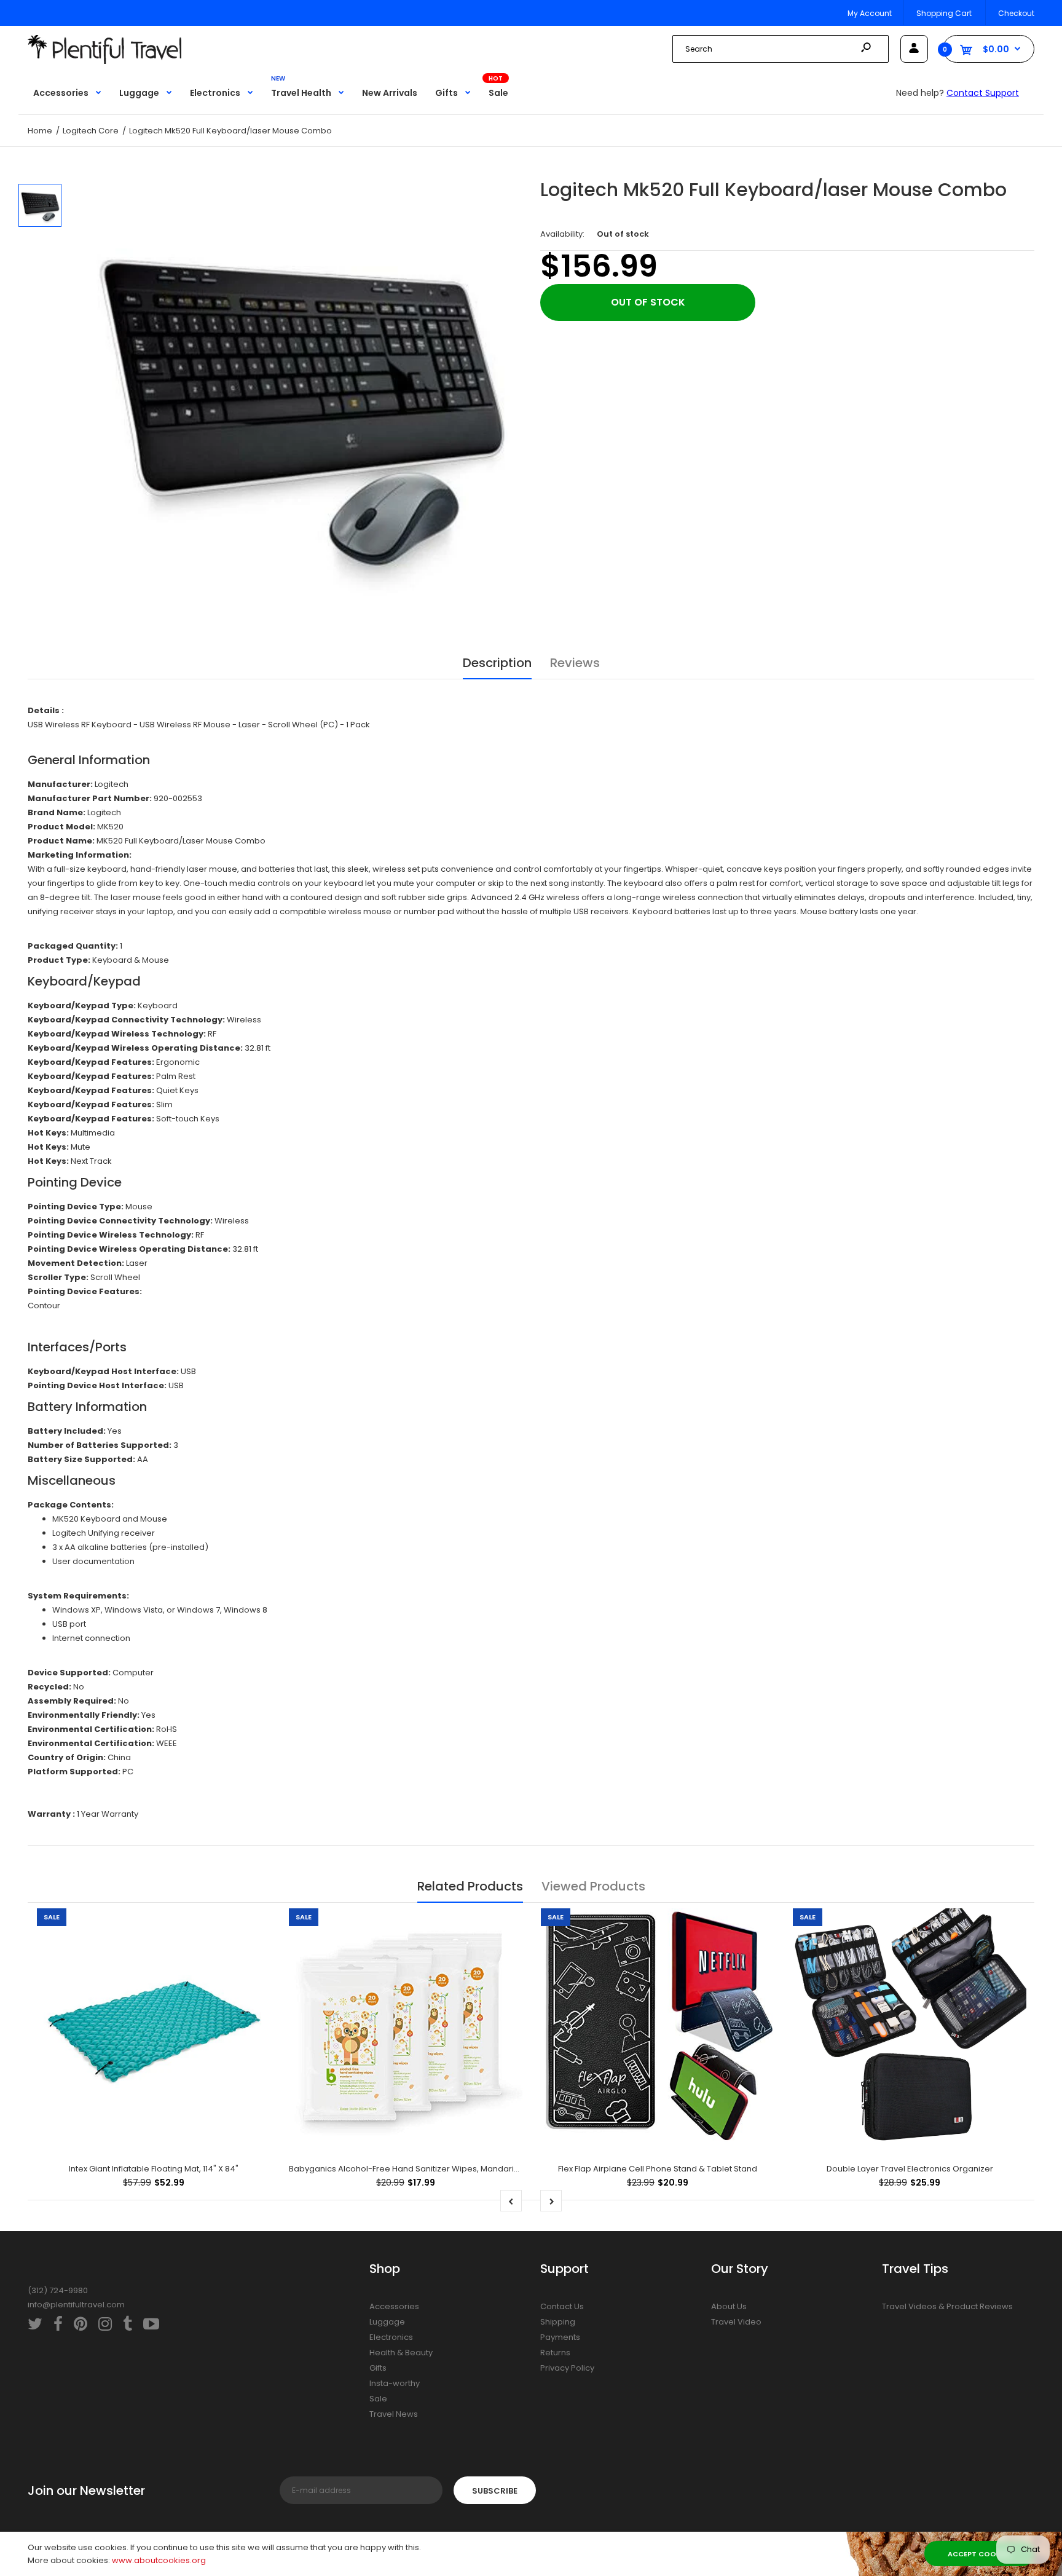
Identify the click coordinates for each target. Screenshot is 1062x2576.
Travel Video (736, 2322)
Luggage (387, 2322)
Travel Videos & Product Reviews (947, 2306)
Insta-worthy (395, 2383)
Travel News (394, 2414)
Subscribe (495, 2491)
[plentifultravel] (104, 61)
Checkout (1016, 13)
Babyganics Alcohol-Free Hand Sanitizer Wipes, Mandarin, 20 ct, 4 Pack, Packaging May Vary (473, 2169)
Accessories (394, 2306)
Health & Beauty (401, 2353)
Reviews (575, 663)
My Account (870, 13)
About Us (729, 2306)
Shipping (558, 2322)
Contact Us (562, 2306)
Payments (560, 2337)
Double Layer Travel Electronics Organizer (910, 2169)
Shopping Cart (944, 13)
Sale (378, 2399)
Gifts (378, 2368)
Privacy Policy (567, 2368)
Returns (555, 2353)
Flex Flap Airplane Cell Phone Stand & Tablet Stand (658, 2169)
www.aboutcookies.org (159, 2560)
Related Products (470, 1886)
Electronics (391, 2337)
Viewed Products (593, 1886)
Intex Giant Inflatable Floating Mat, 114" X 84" (154, 2169)
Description (497, 663)
